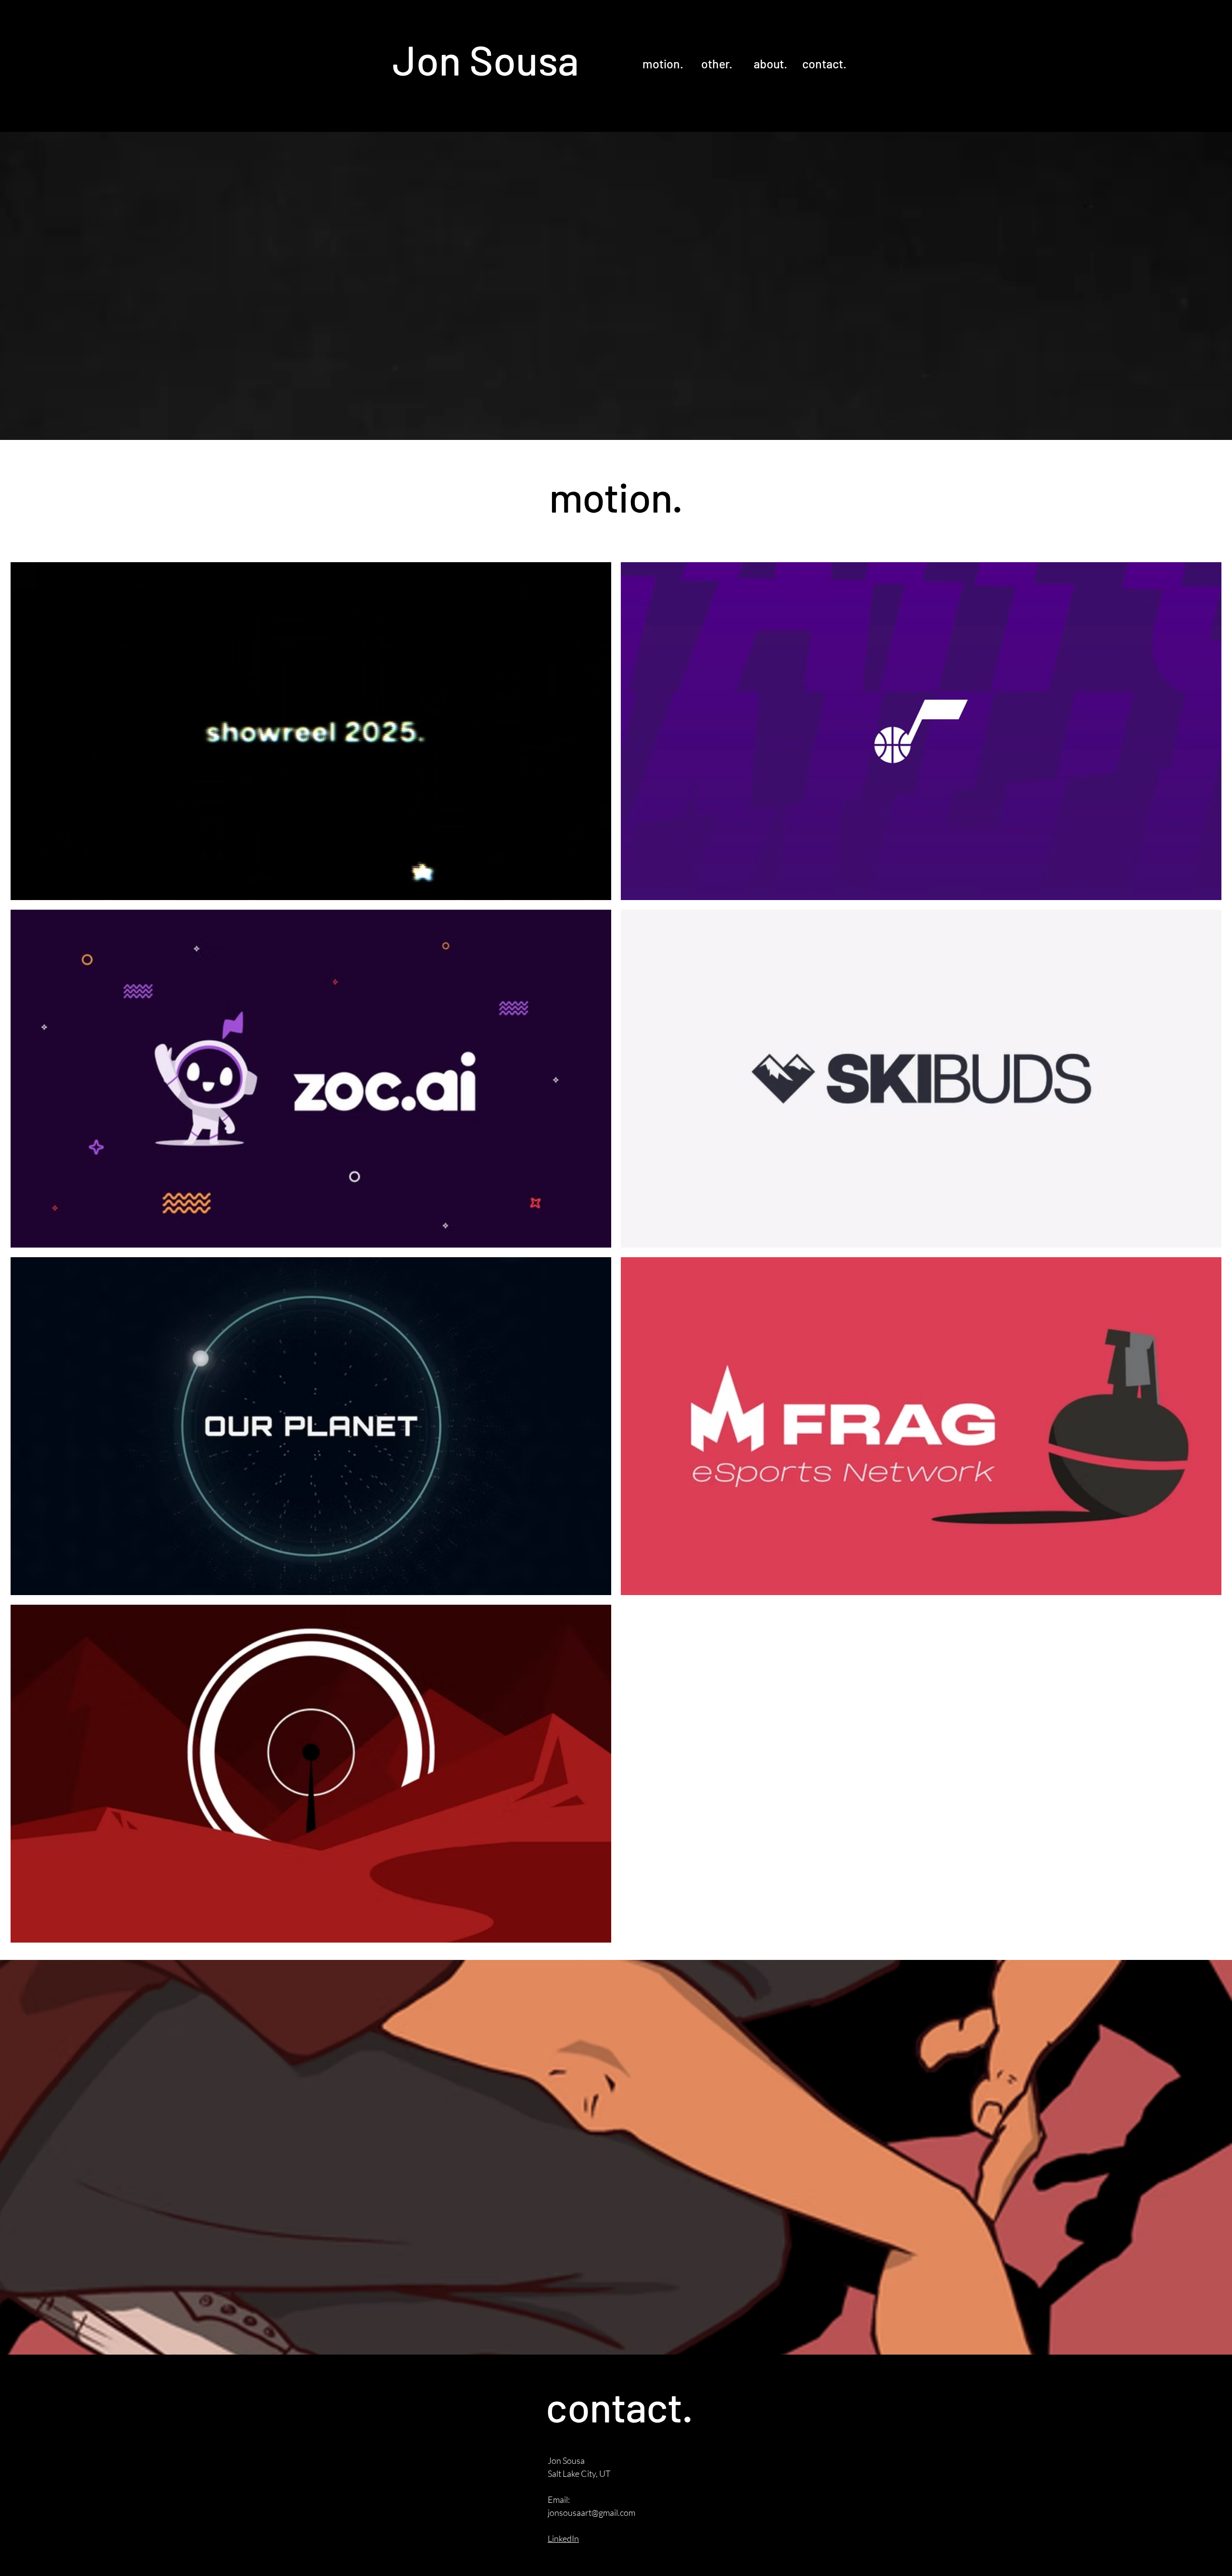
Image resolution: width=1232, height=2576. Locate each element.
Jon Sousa (486, 59)
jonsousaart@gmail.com (591, 2512)
